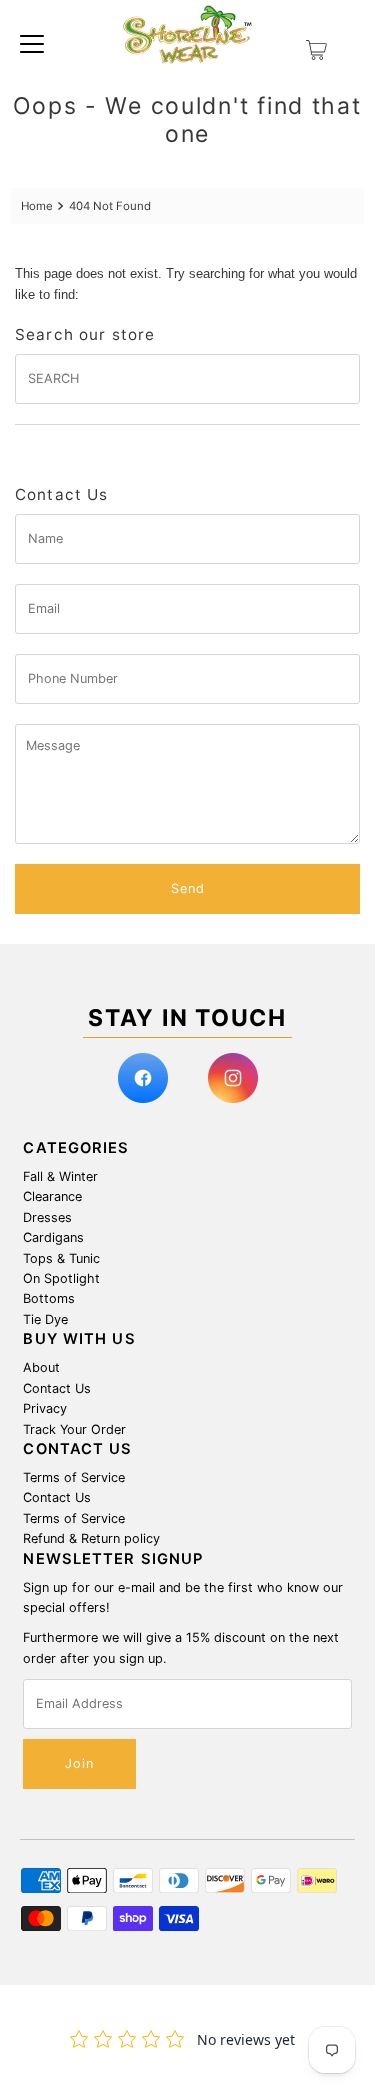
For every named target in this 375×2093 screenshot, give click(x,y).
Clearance (52, 1196)
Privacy (45, 1408)
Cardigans (53, 1237)
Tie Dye (45, 1319)
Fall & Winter (60, 1176)
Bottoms (49, 1298)
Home (37, 206)
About (41, 1367)
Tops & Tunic (61, 1258)
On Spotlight (61, 1278)
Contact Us (57, 1388)
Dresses (47, 1217)
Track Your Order (74, 1429)
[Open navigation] (32, 43)
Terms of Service (74, 1477)
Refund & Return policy (91, 1538)
